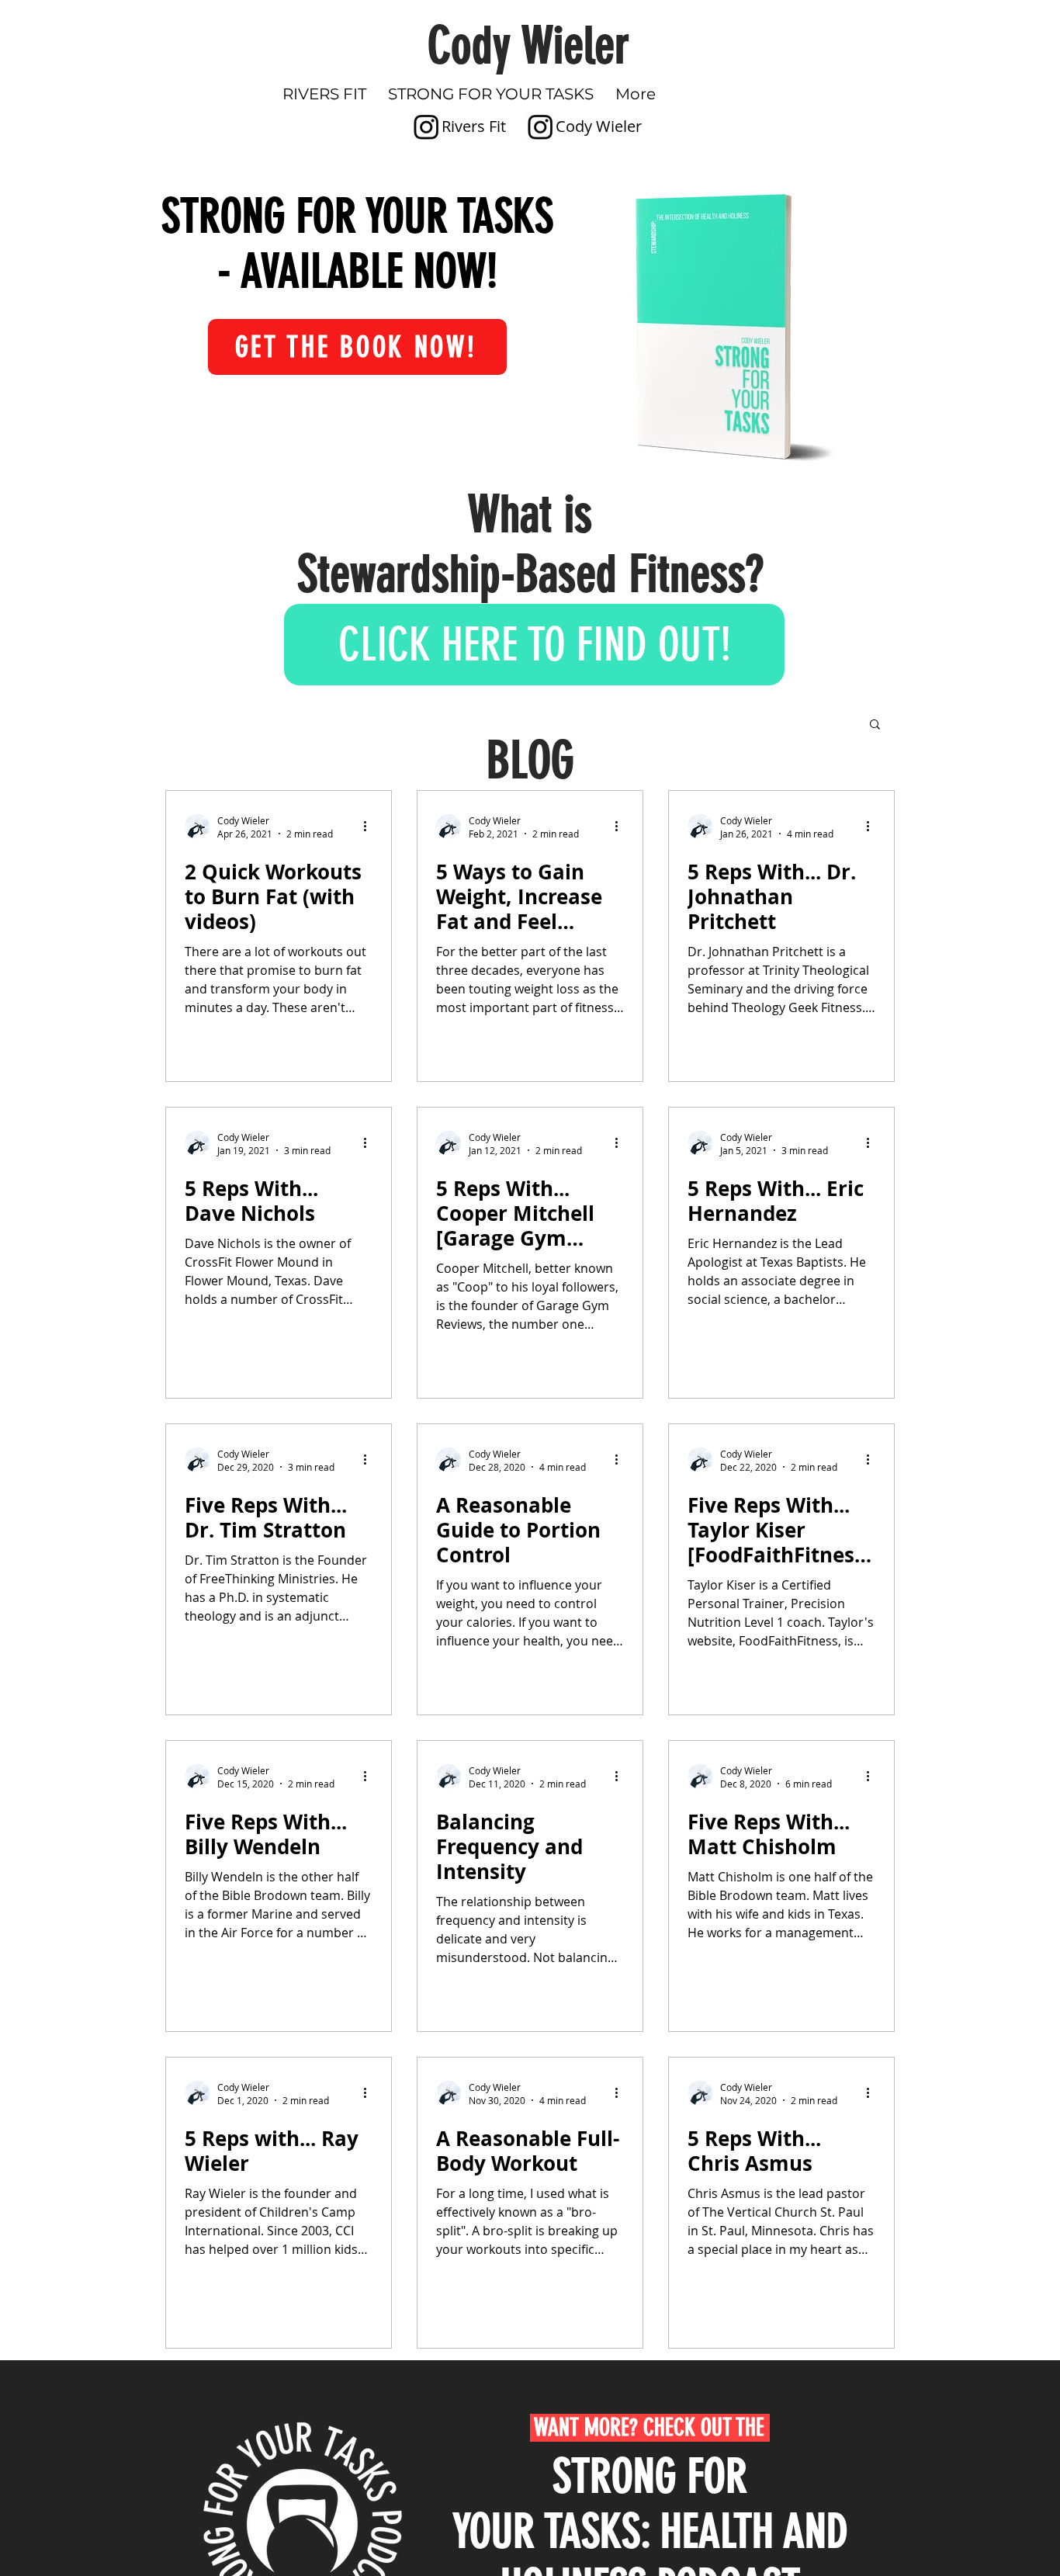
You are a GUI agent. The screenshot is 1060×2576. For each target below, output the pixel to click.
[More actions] (370, 827)
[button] (875, 725)
